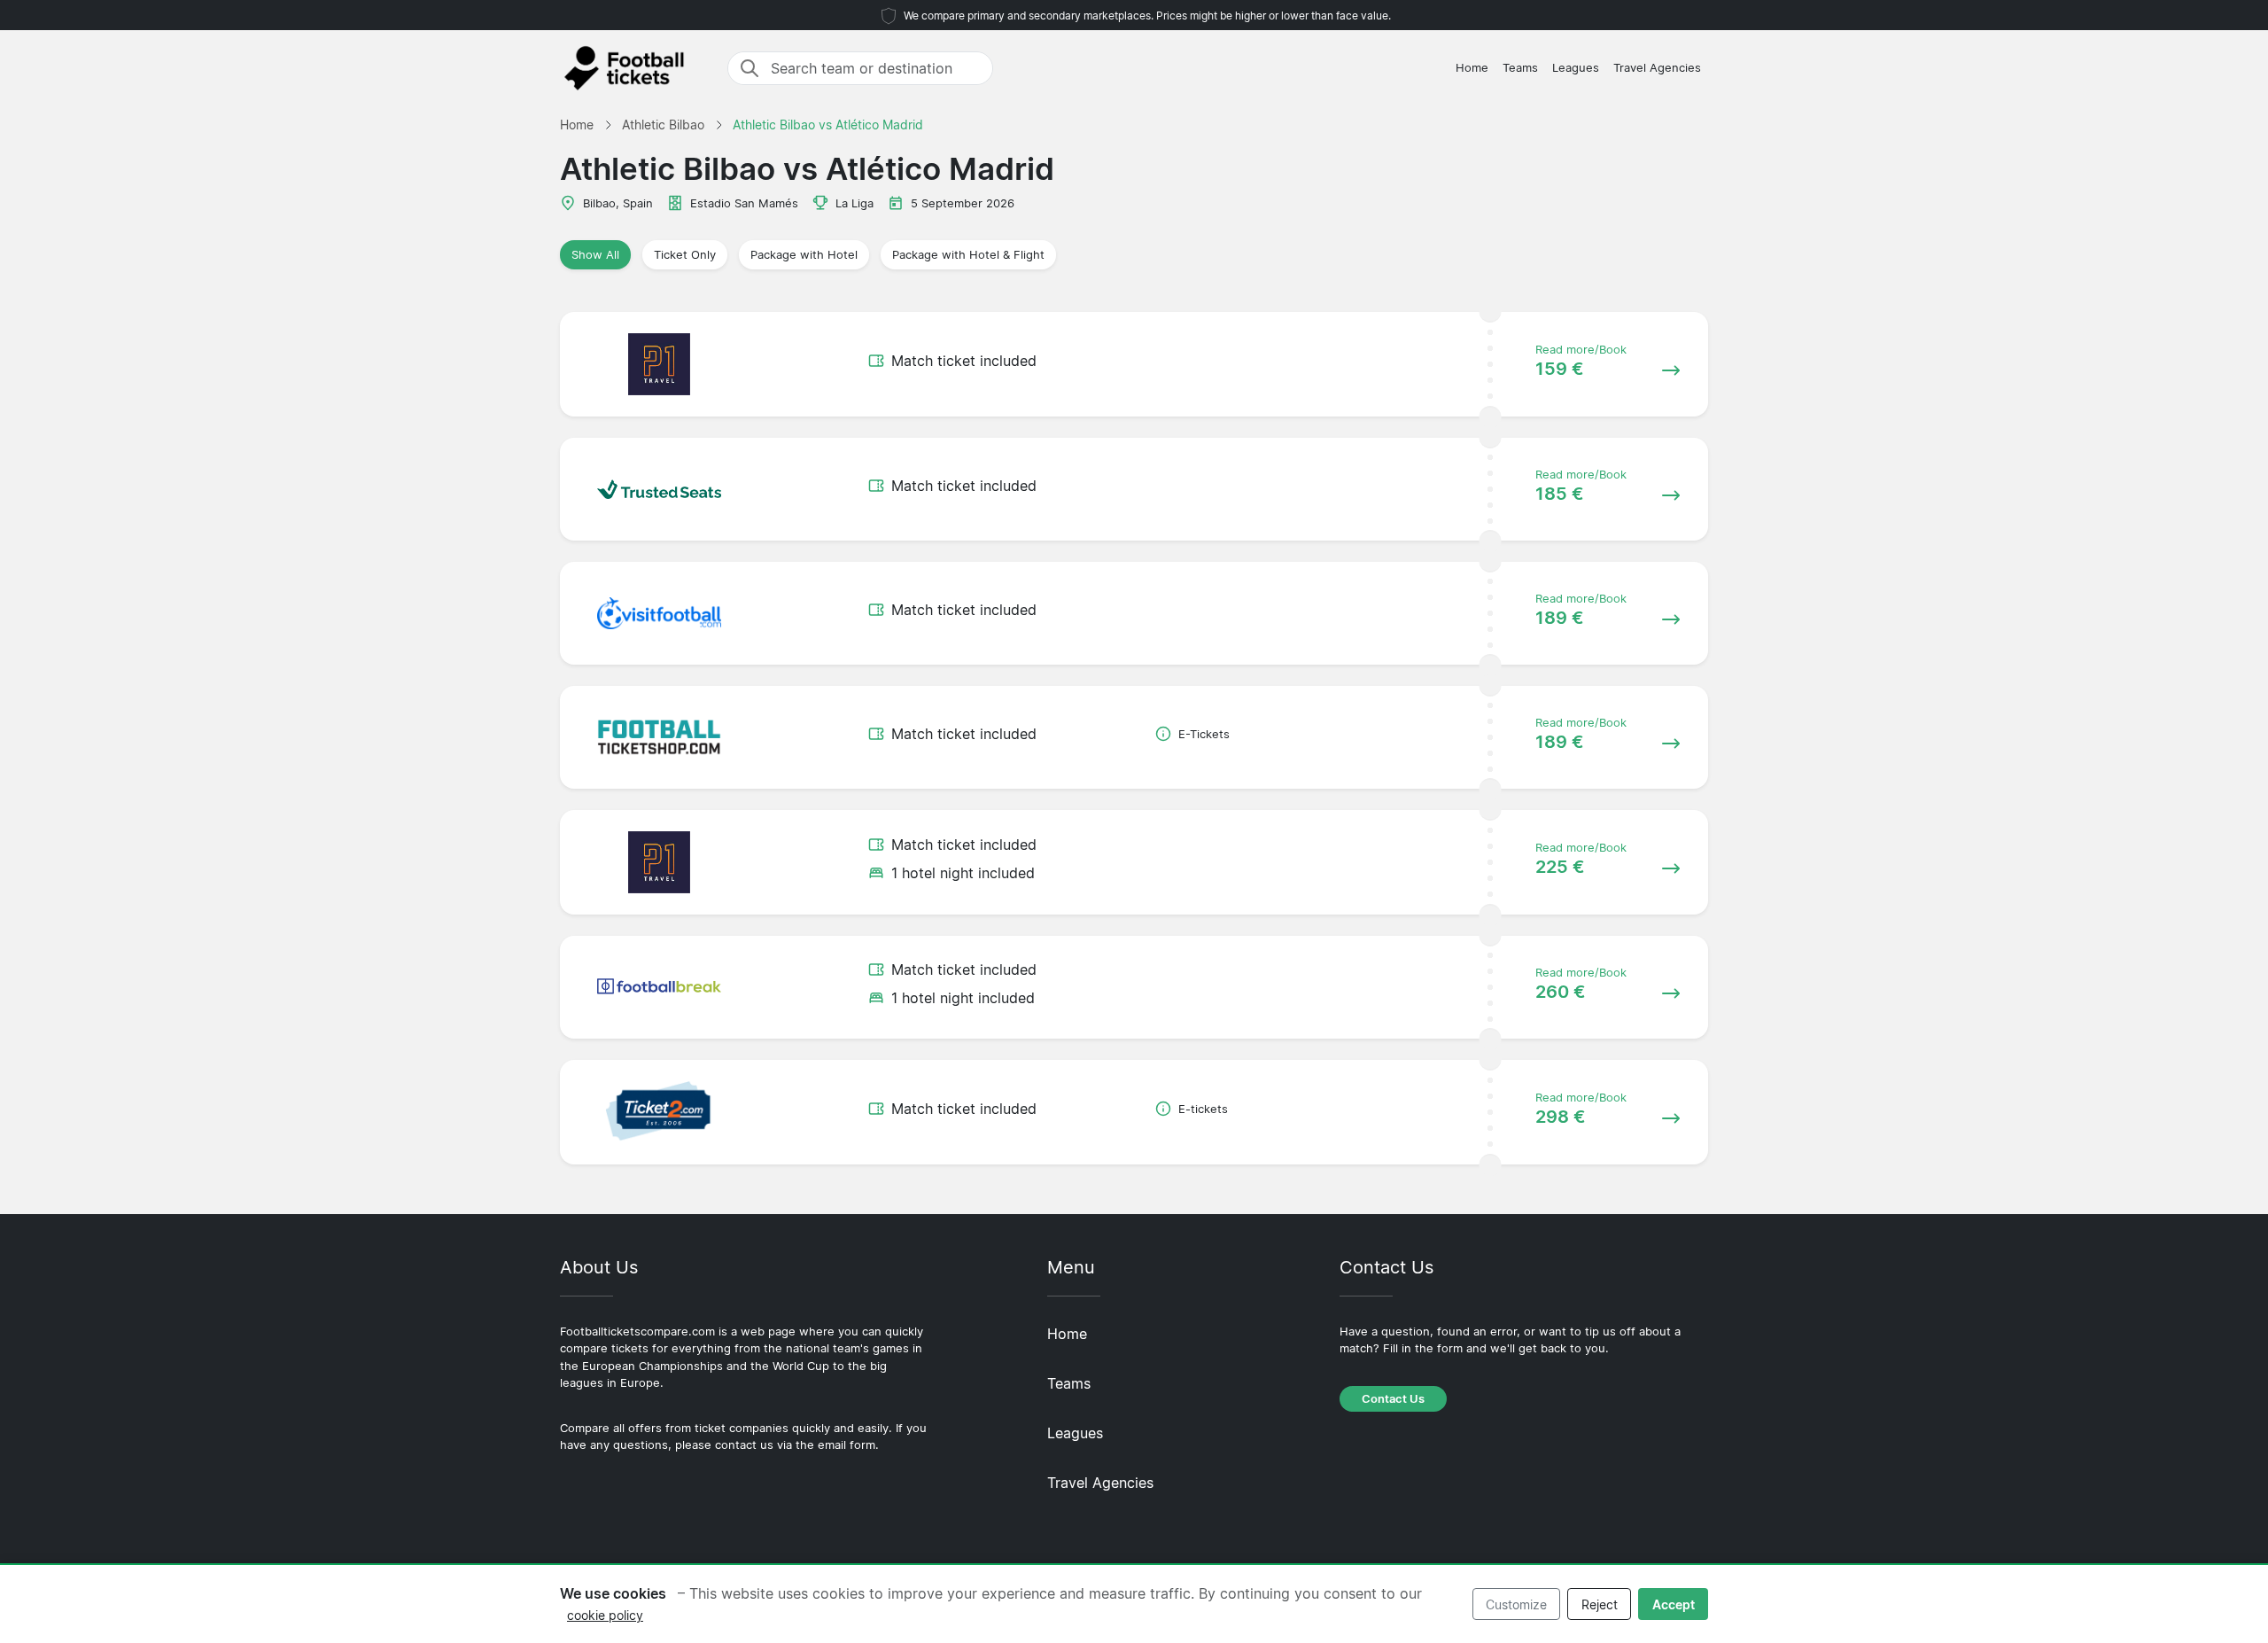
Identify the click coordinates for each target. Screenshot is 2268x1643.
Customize (1516, 1604)
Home (1472, 68)
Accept (1674, 1604)
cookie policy (605, 1615)
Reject (1600, 1604)
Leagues (1576, 68)
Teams (1520, 68)
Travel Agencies (1657, 68)
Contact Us (1393, 1399)
